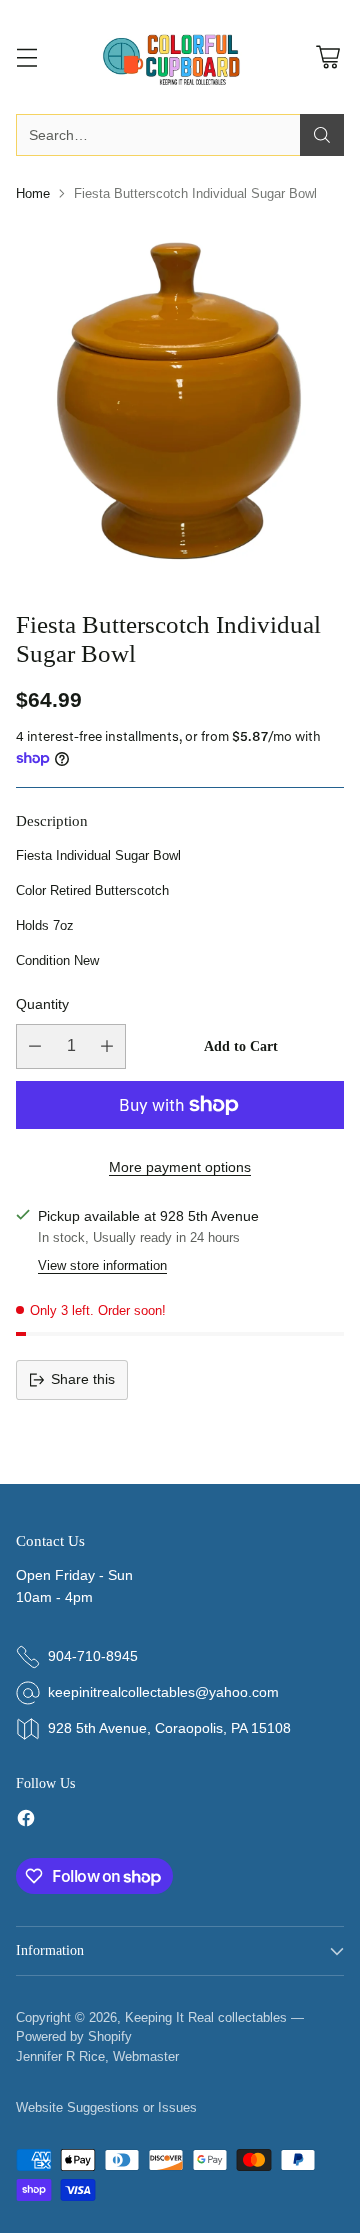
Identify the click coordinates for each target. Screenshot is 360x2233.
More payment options (180, 1167)
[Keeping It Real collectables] (180, 57)
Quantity (42, 1004)
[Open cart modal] (327, 57)
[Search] (322, 135)
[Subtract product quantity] (35, 1046)
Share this (83, 1379)
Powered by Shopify (74, 2036)
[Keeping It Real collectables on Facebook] (26, 1821)
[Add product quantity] (107, 1046)
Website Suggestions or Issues (106, 2107)
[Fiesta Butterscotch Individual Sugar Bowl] (180, 399)
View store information (102, 1265)
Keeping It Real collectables (206, 2017)
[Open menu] (26, 57)
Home (33, 193)
